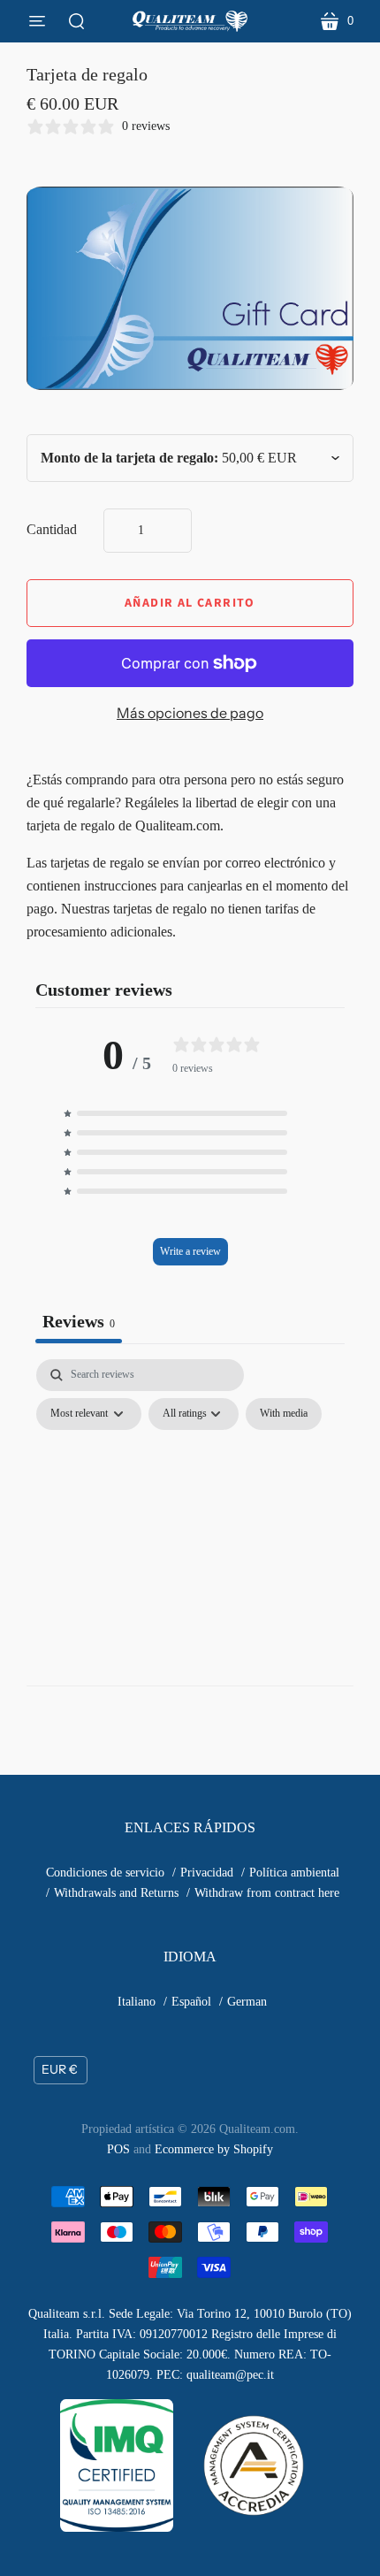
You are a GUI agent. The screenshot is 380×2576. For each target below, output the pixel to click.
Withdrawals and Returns (116, 1893)
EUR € (60, 2069)
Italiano (137, 2002)
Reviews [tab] (79, 1321)
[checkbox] (284, 1414)
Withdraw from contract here (267, 1893)
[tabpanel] (190, 1495)
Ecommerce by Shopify (214, 2149)
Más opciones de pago (190, 713)
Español (191, 2002)
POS (118, 2149)
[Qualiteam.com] (190, 21)
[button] (190, 1113)
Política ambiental (294, 1873)
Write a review (190, 1251)
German (247, 2002)
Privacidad (207, 1873)
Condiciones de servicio (105, 1873)
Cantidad (52, 529)
